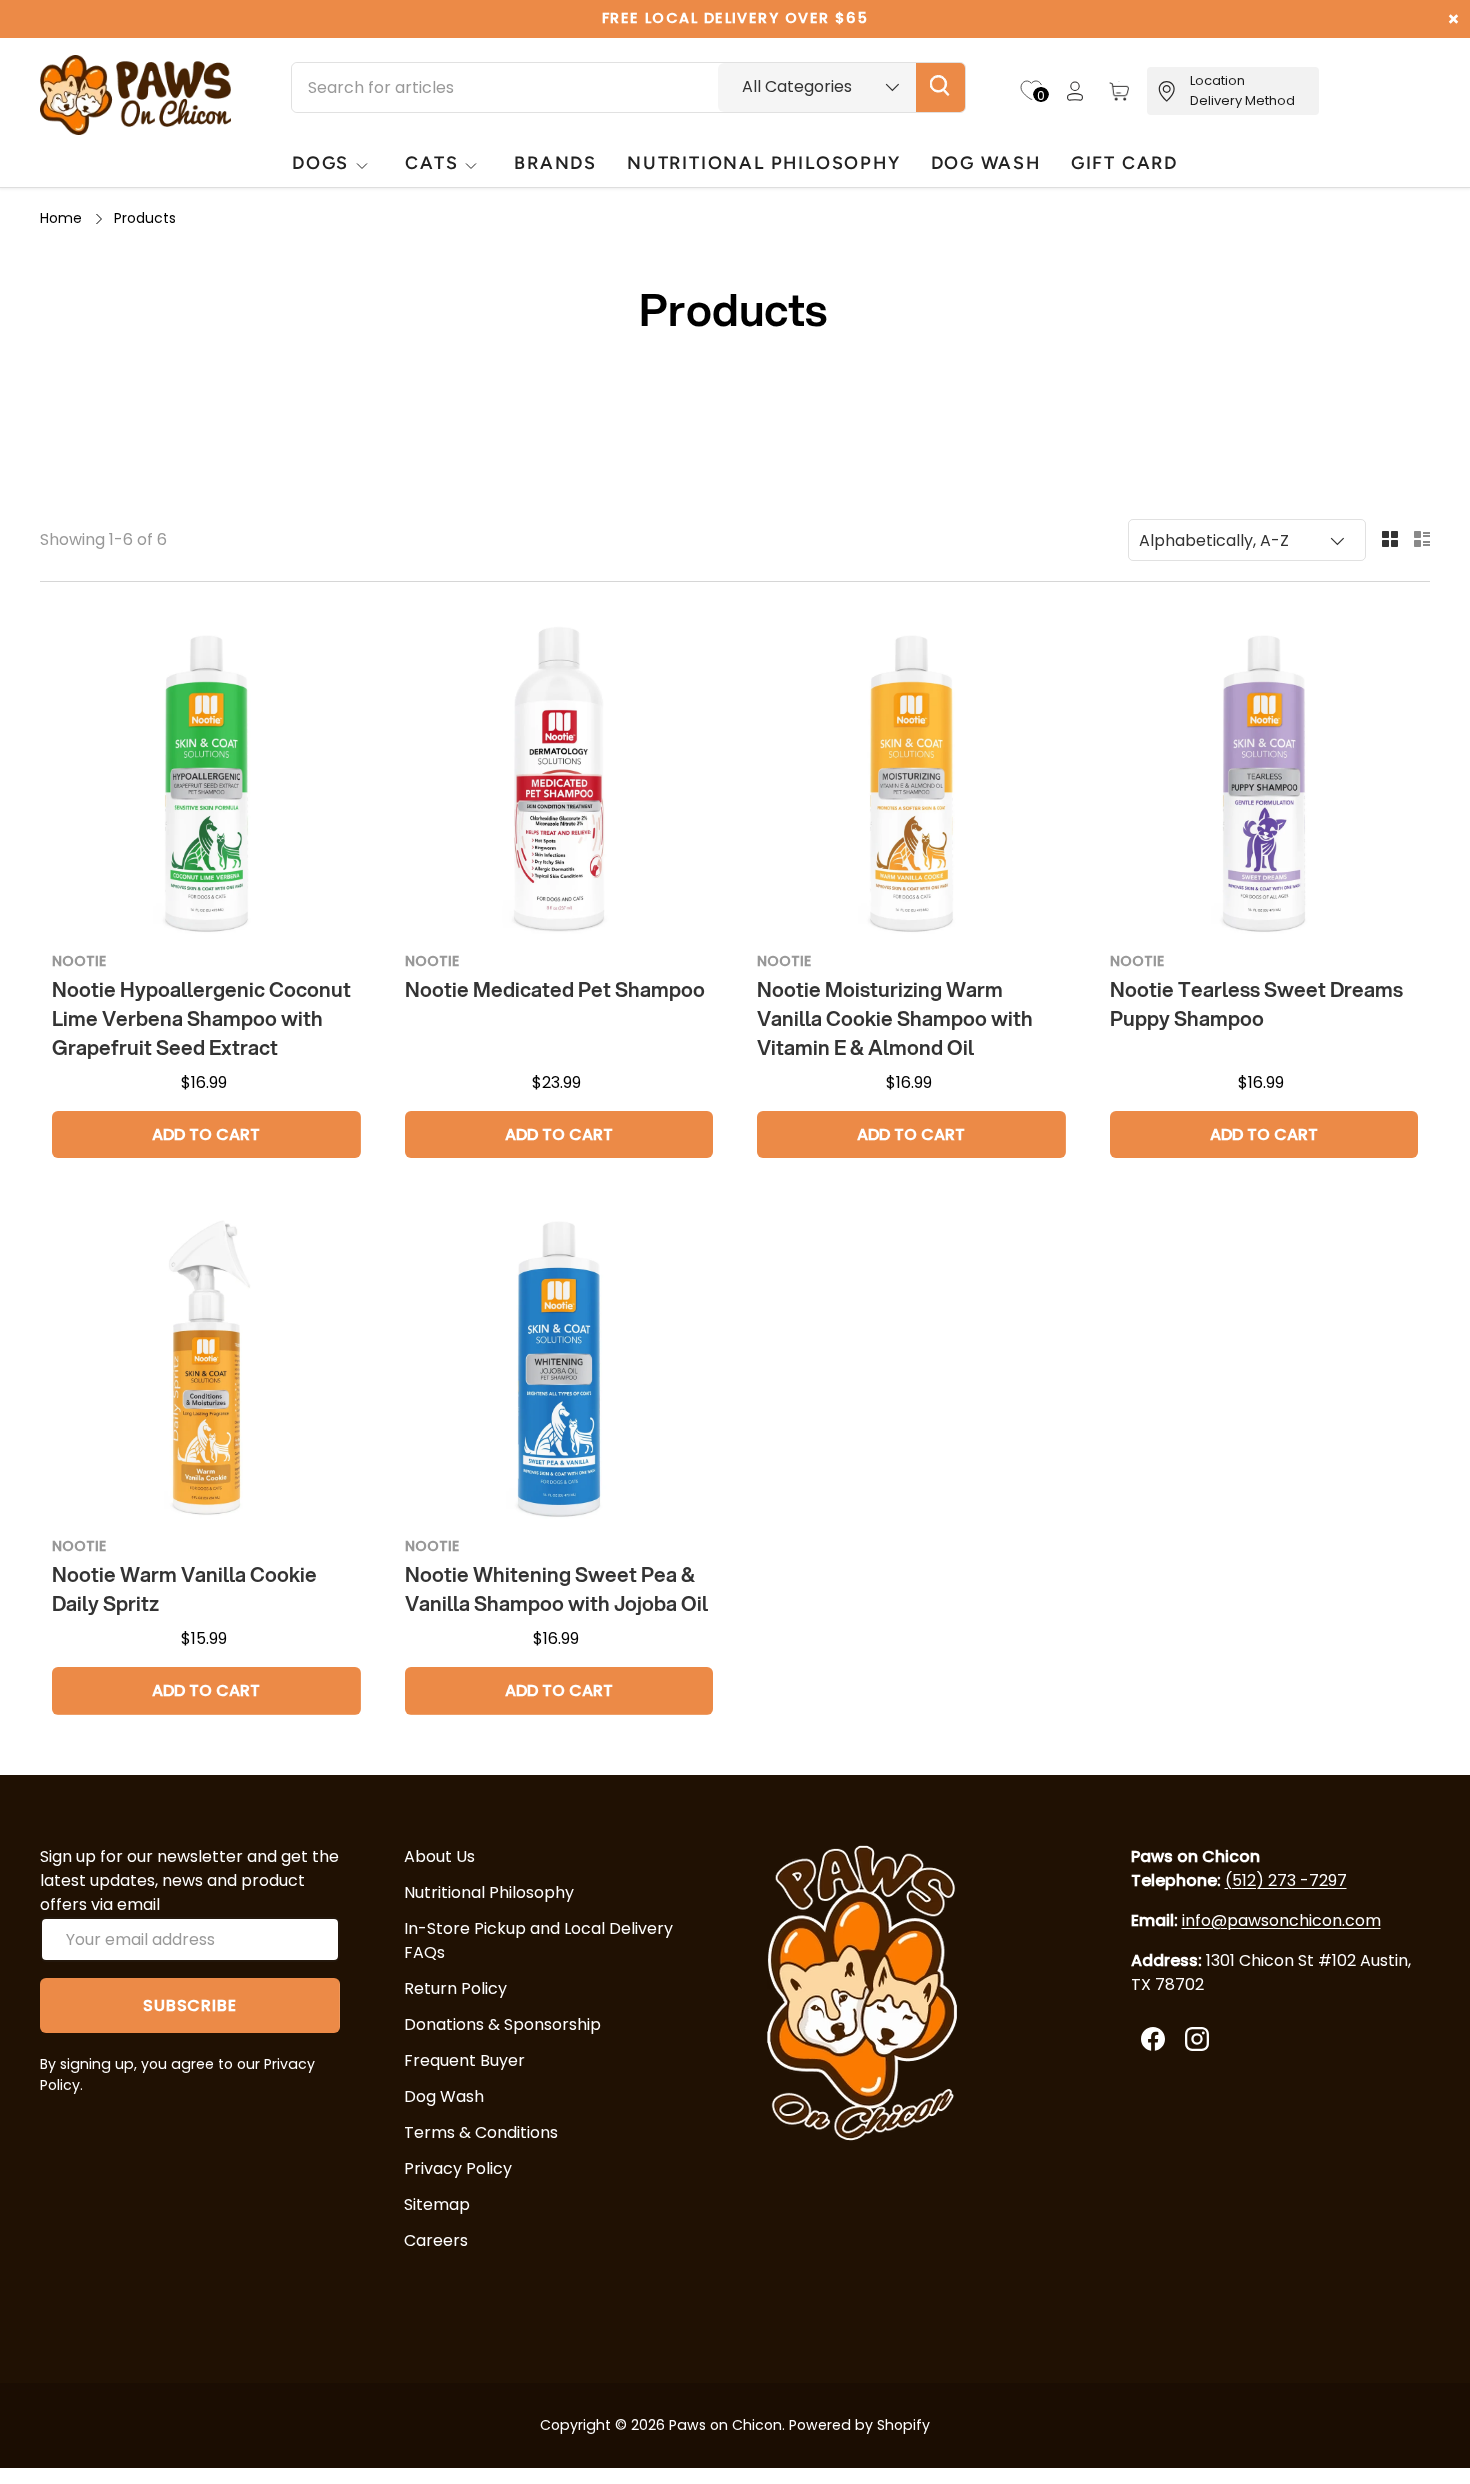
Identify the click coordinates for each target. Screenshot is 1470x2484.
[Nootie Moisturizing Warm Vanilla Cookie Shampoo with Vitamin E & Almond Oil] (911, 780)
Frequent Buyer (464, 2060)
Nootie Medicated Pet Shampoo (555, 989)
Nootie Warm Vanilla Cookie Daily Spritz (184, 1589)
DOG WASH (986, 162)
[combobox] (628, 87)
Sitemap (437, 2204)
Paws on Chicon (725, 2425)
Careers (436, 2240)
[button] (1119, 91)
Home (61, 218)
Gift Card (1124, 162)
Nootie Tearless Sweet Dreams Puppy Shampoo (1256, 1004)
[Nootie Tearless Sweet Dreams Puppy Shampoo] (1264, 780)
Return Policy (455, 1988)
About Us (439, 1856)
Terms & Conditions (481, 2132)
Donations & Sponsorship (502, 2024)
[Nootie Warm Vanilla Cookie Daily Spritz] (206, 1366)
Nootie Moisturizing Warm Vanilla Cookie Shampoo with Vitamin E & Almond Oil (895, 1018)
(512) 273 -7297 (1286, 1880)
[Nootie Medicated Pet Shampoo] (559, 780)
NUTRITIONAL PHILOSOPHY (763, 162)
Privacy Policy (458, 2168)
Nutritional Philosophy (489, 1892)
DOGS (320, 162)
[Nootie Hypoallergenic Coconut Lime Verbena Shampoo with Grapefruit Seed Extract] (206, 780)
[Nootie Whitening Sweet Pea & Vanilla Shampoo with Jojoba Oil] (559, 1366)
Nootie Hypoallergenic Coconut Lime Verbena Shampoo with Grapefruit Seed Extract (201, 1018)
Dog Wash (444, 2096)
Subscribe (189, 2005)
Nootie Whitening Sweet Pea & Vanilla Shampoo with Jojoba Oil (556, 1589)
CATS (431, 162)
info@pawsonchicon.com (1281, 1920)
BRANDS (555, 162)
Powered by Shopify (859, 2425)
